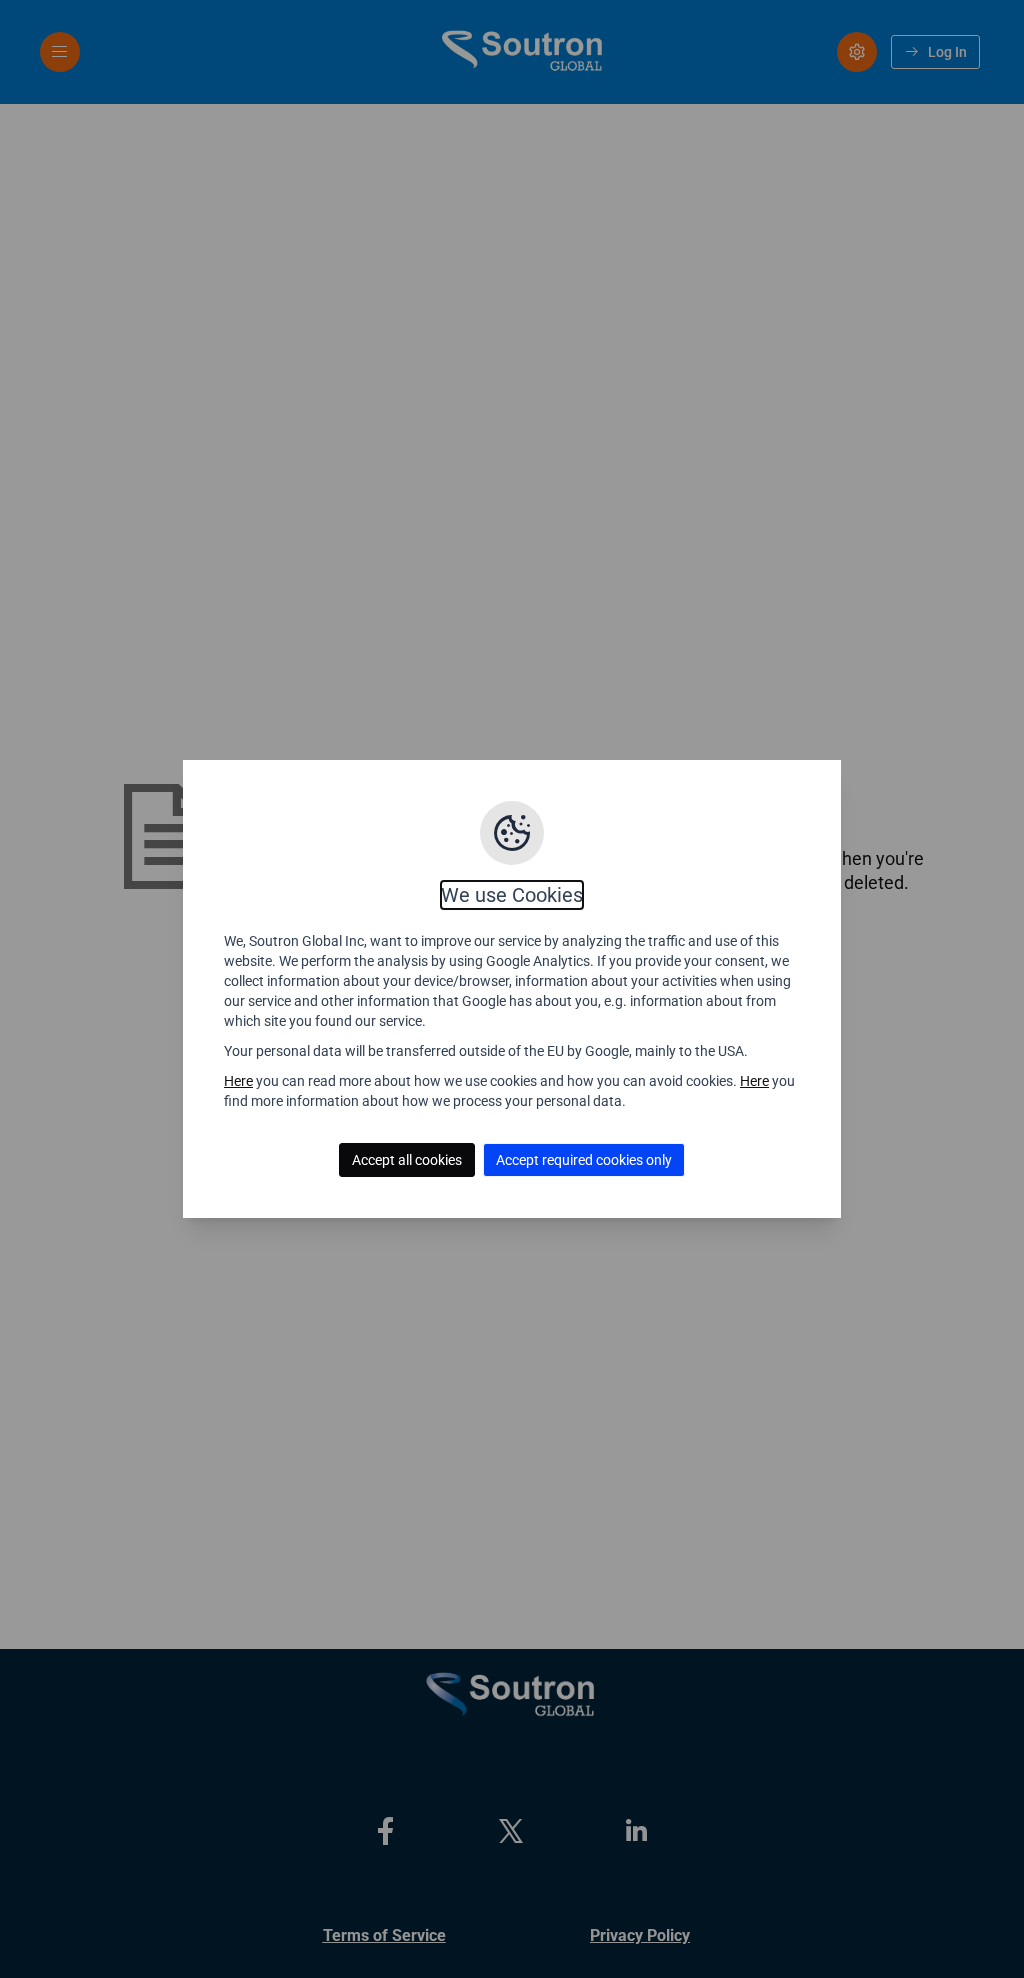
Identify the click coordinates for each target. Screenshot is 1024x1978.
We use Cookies (512, 895)
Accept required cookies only (584, 1160)
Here (238, 1081)
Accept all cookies (407, 1160)
